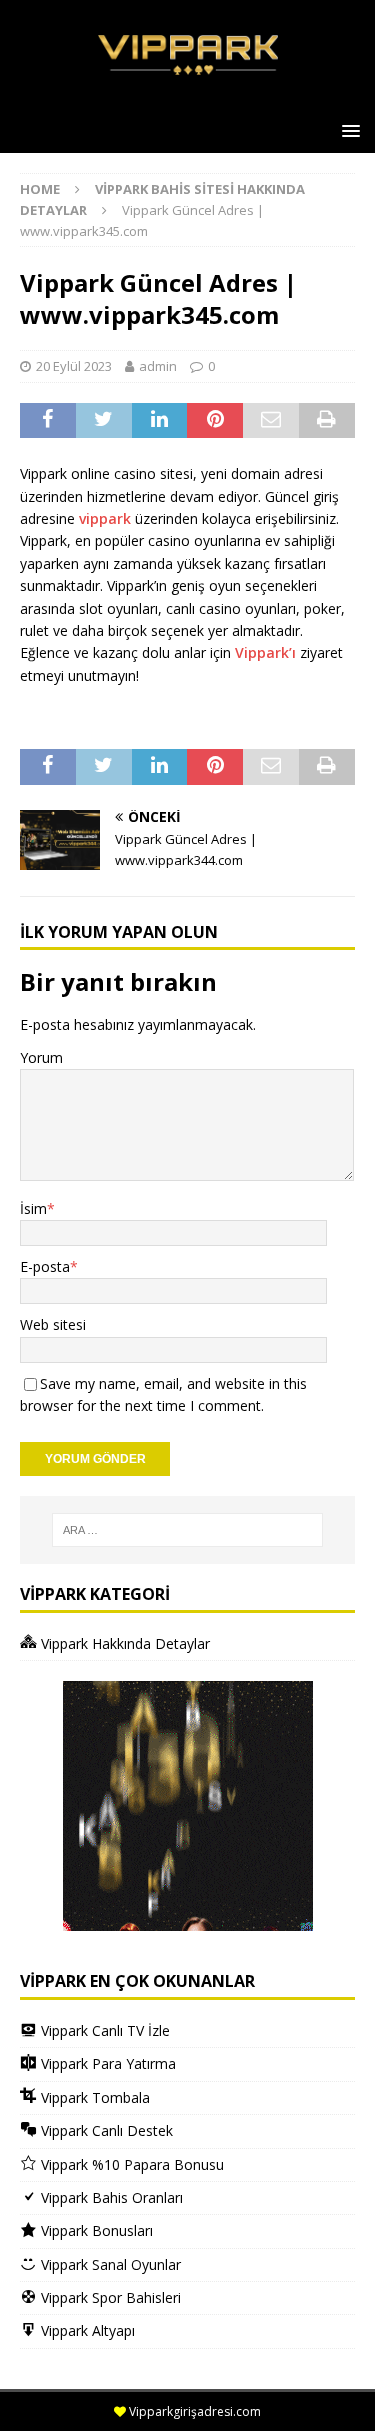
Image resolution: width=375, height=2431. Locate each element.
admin (158, 366)
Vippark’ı (267, 652)
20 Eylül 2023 (74, 366)
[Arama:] (188, 1530)
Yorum (41, 1057)
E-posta (45, 1266)
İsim (33, 1208)
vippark (105, 518)
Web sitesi (53, 1324)
